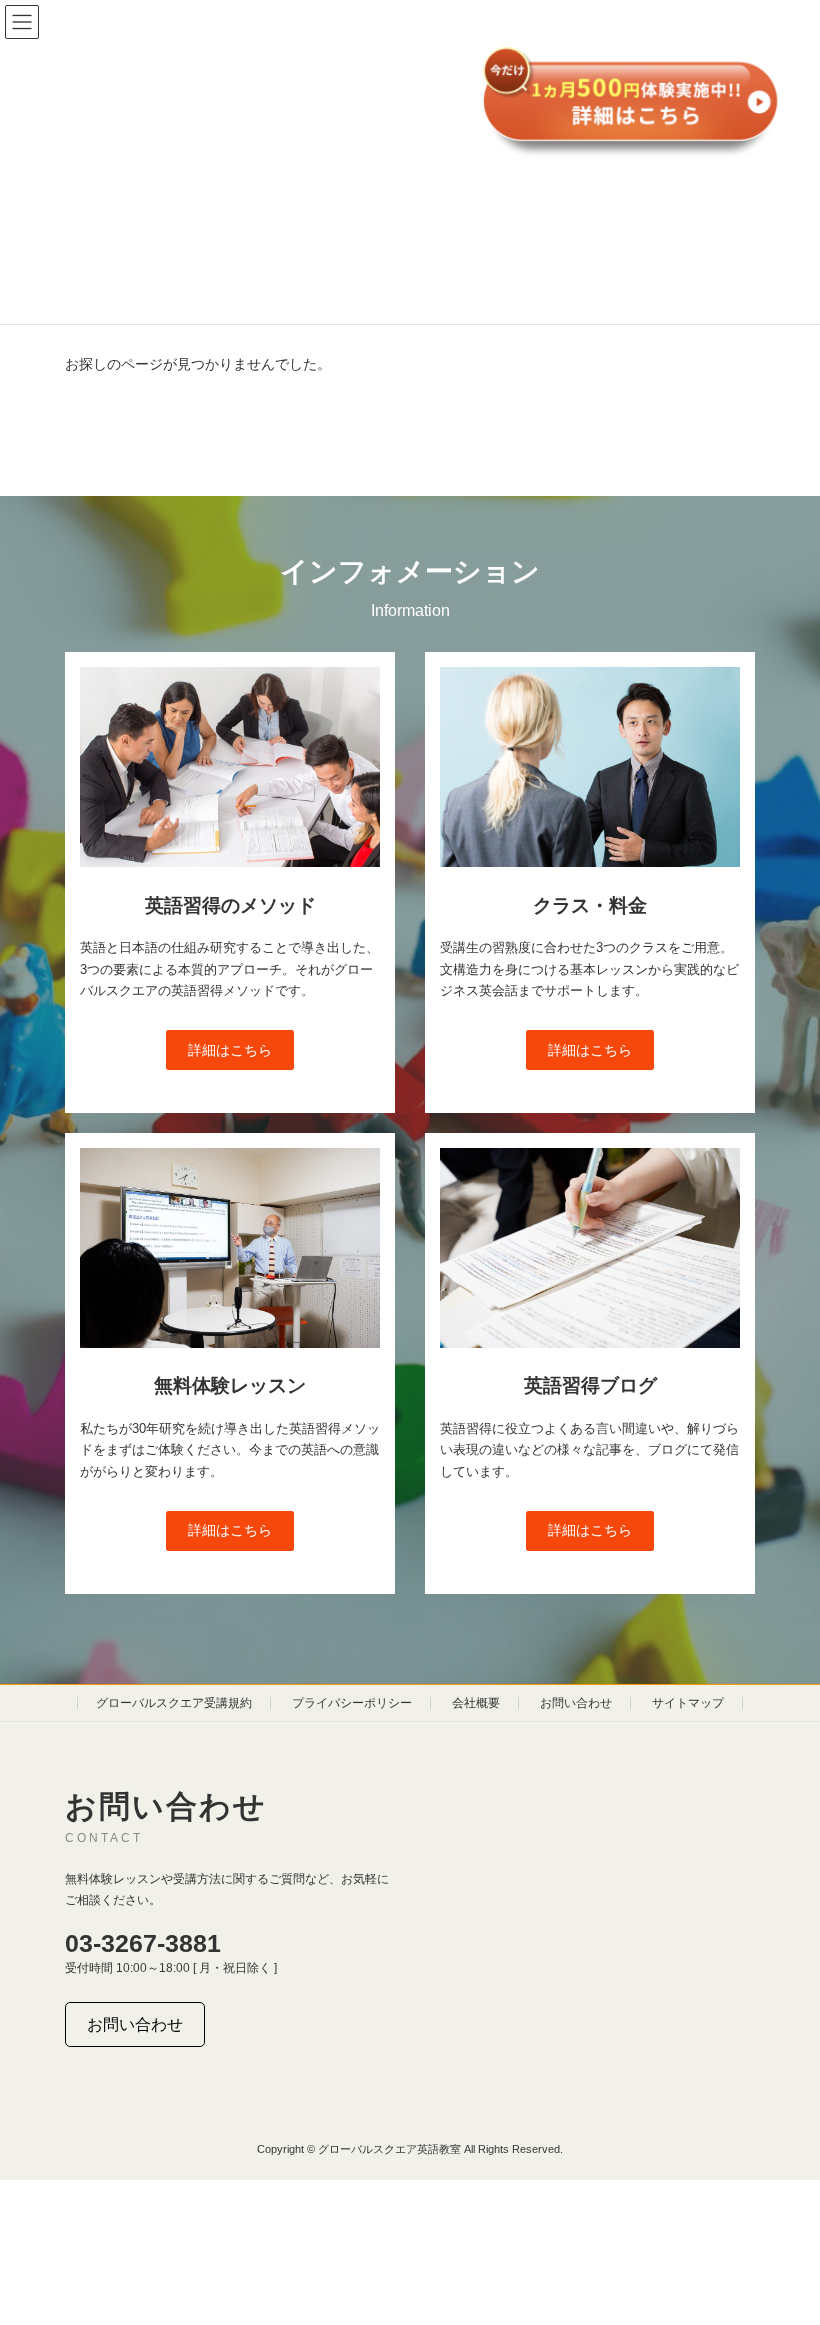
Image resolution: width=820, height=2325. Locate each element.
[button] (230, 1050)
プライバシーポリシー (352, 1703)
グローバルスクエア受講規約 (174, 1703)
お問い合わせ (576, 1703)
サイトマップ (688, 1703)
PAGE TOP (782, 2233)
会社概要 (476, 1703)
